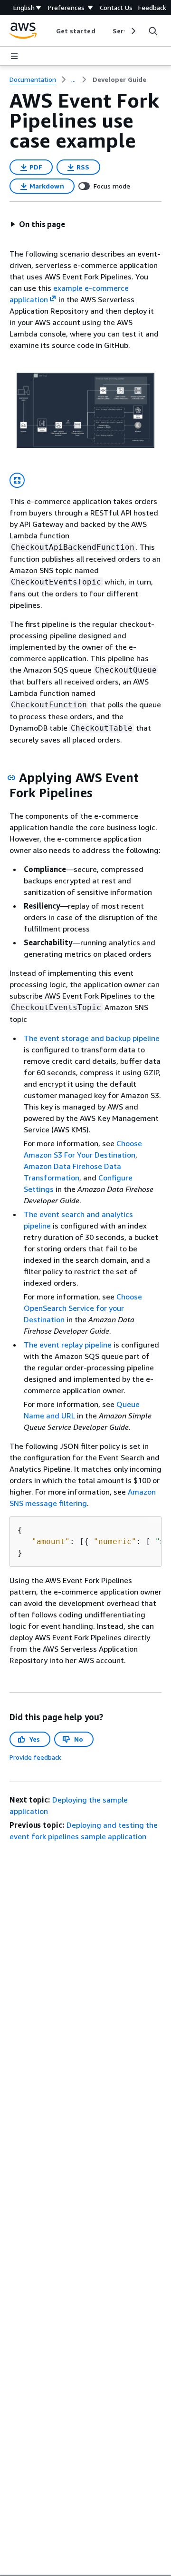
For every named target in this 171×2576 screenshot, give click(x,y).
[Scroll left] (49, 31)
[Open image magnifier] (17, 480)
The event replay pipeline (68, 1345)
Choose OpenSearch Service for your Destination (83, 1308)
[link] (119, 79)
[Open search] (153, 31)
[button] (38, 224)
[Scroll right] (133, 31)
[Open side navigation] (14, 56)
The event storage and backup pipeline (92, 1038)
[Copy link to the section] (11, 778)
